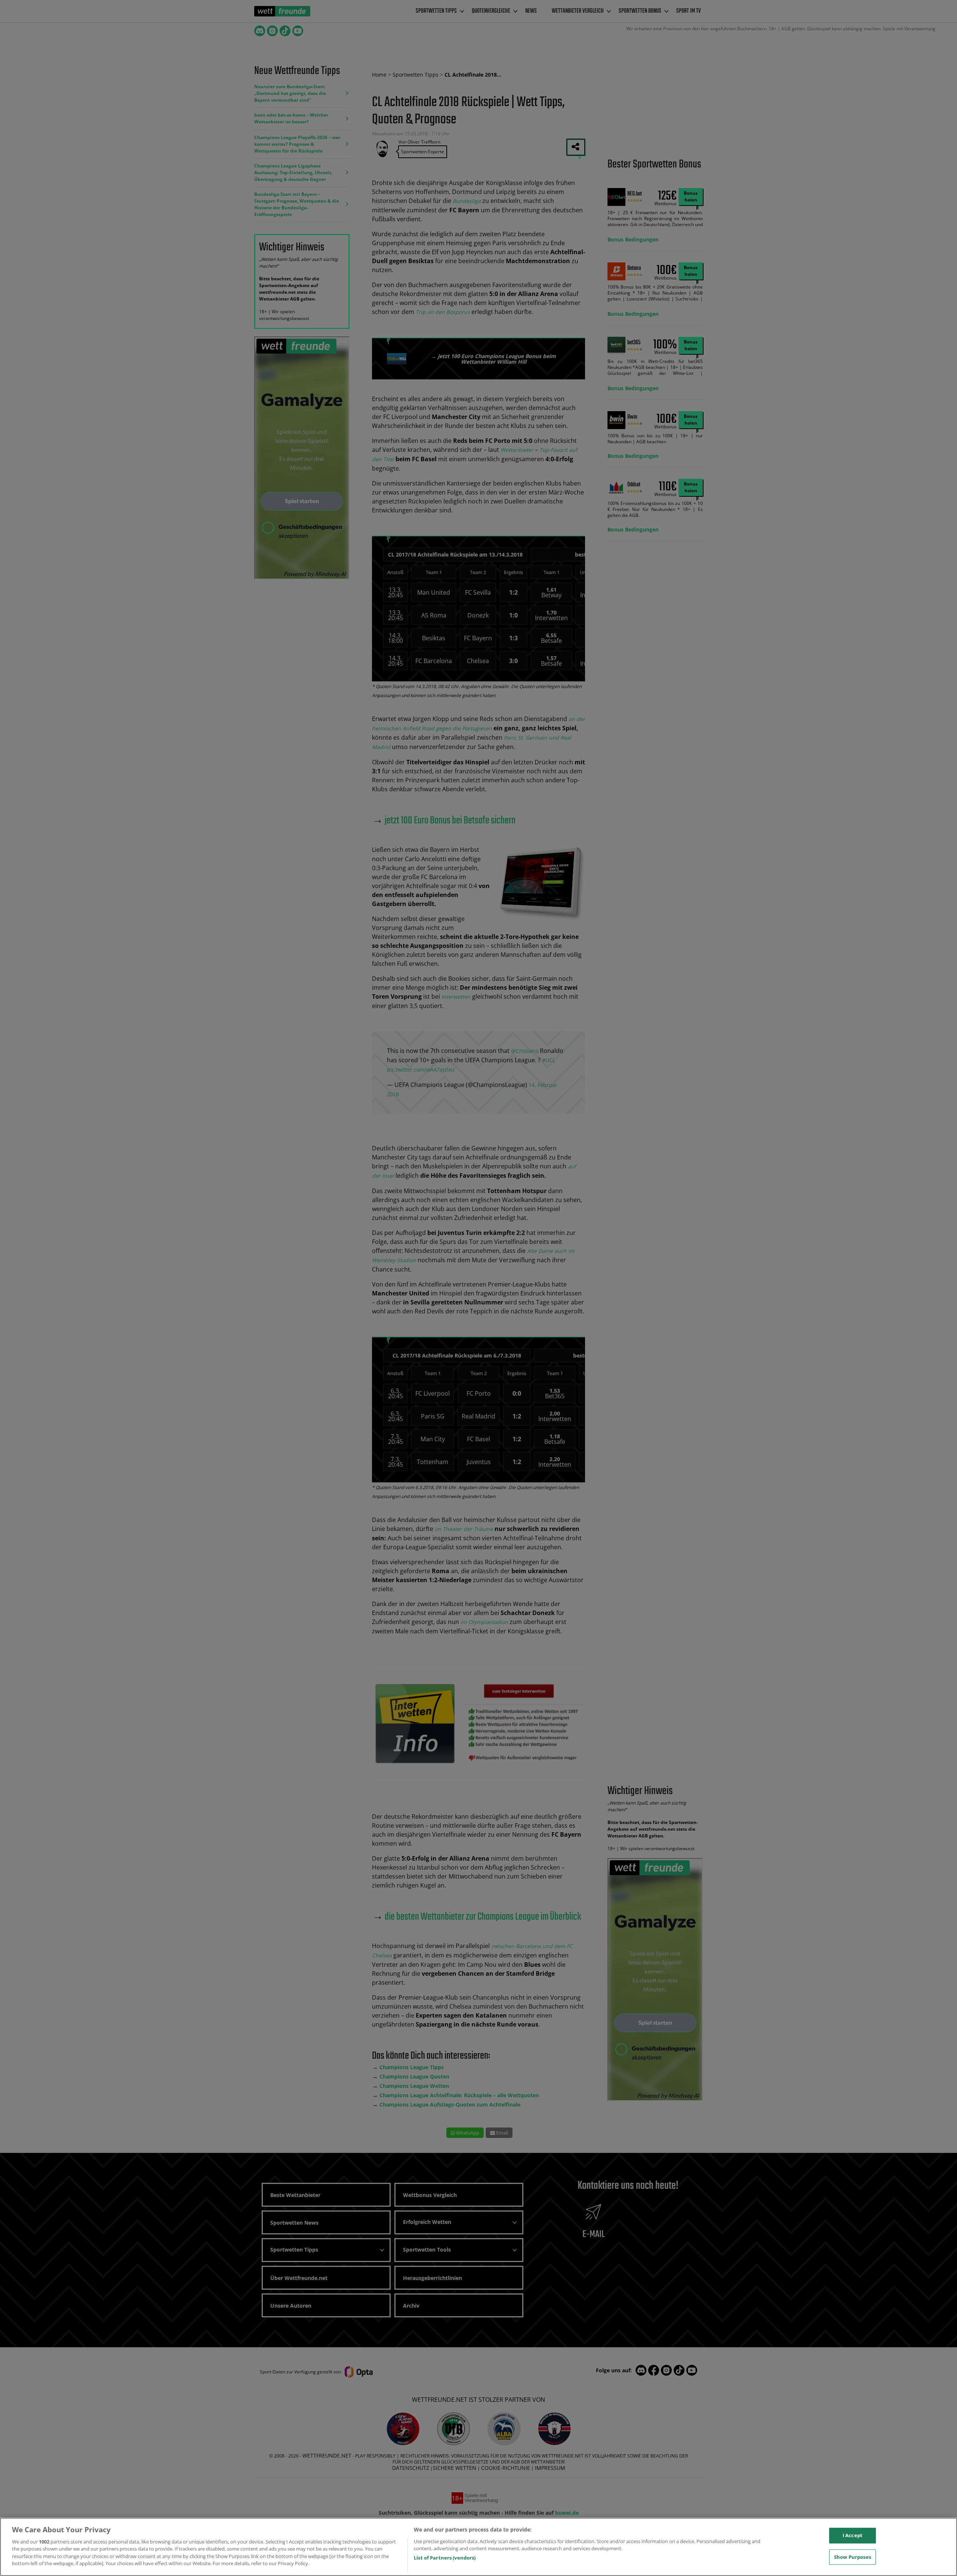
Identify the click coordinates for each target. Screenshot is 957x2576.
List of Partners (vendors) (445, 2558)
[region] (478, 2547)
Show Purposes (853, 2557)
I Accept (853, 2535)
